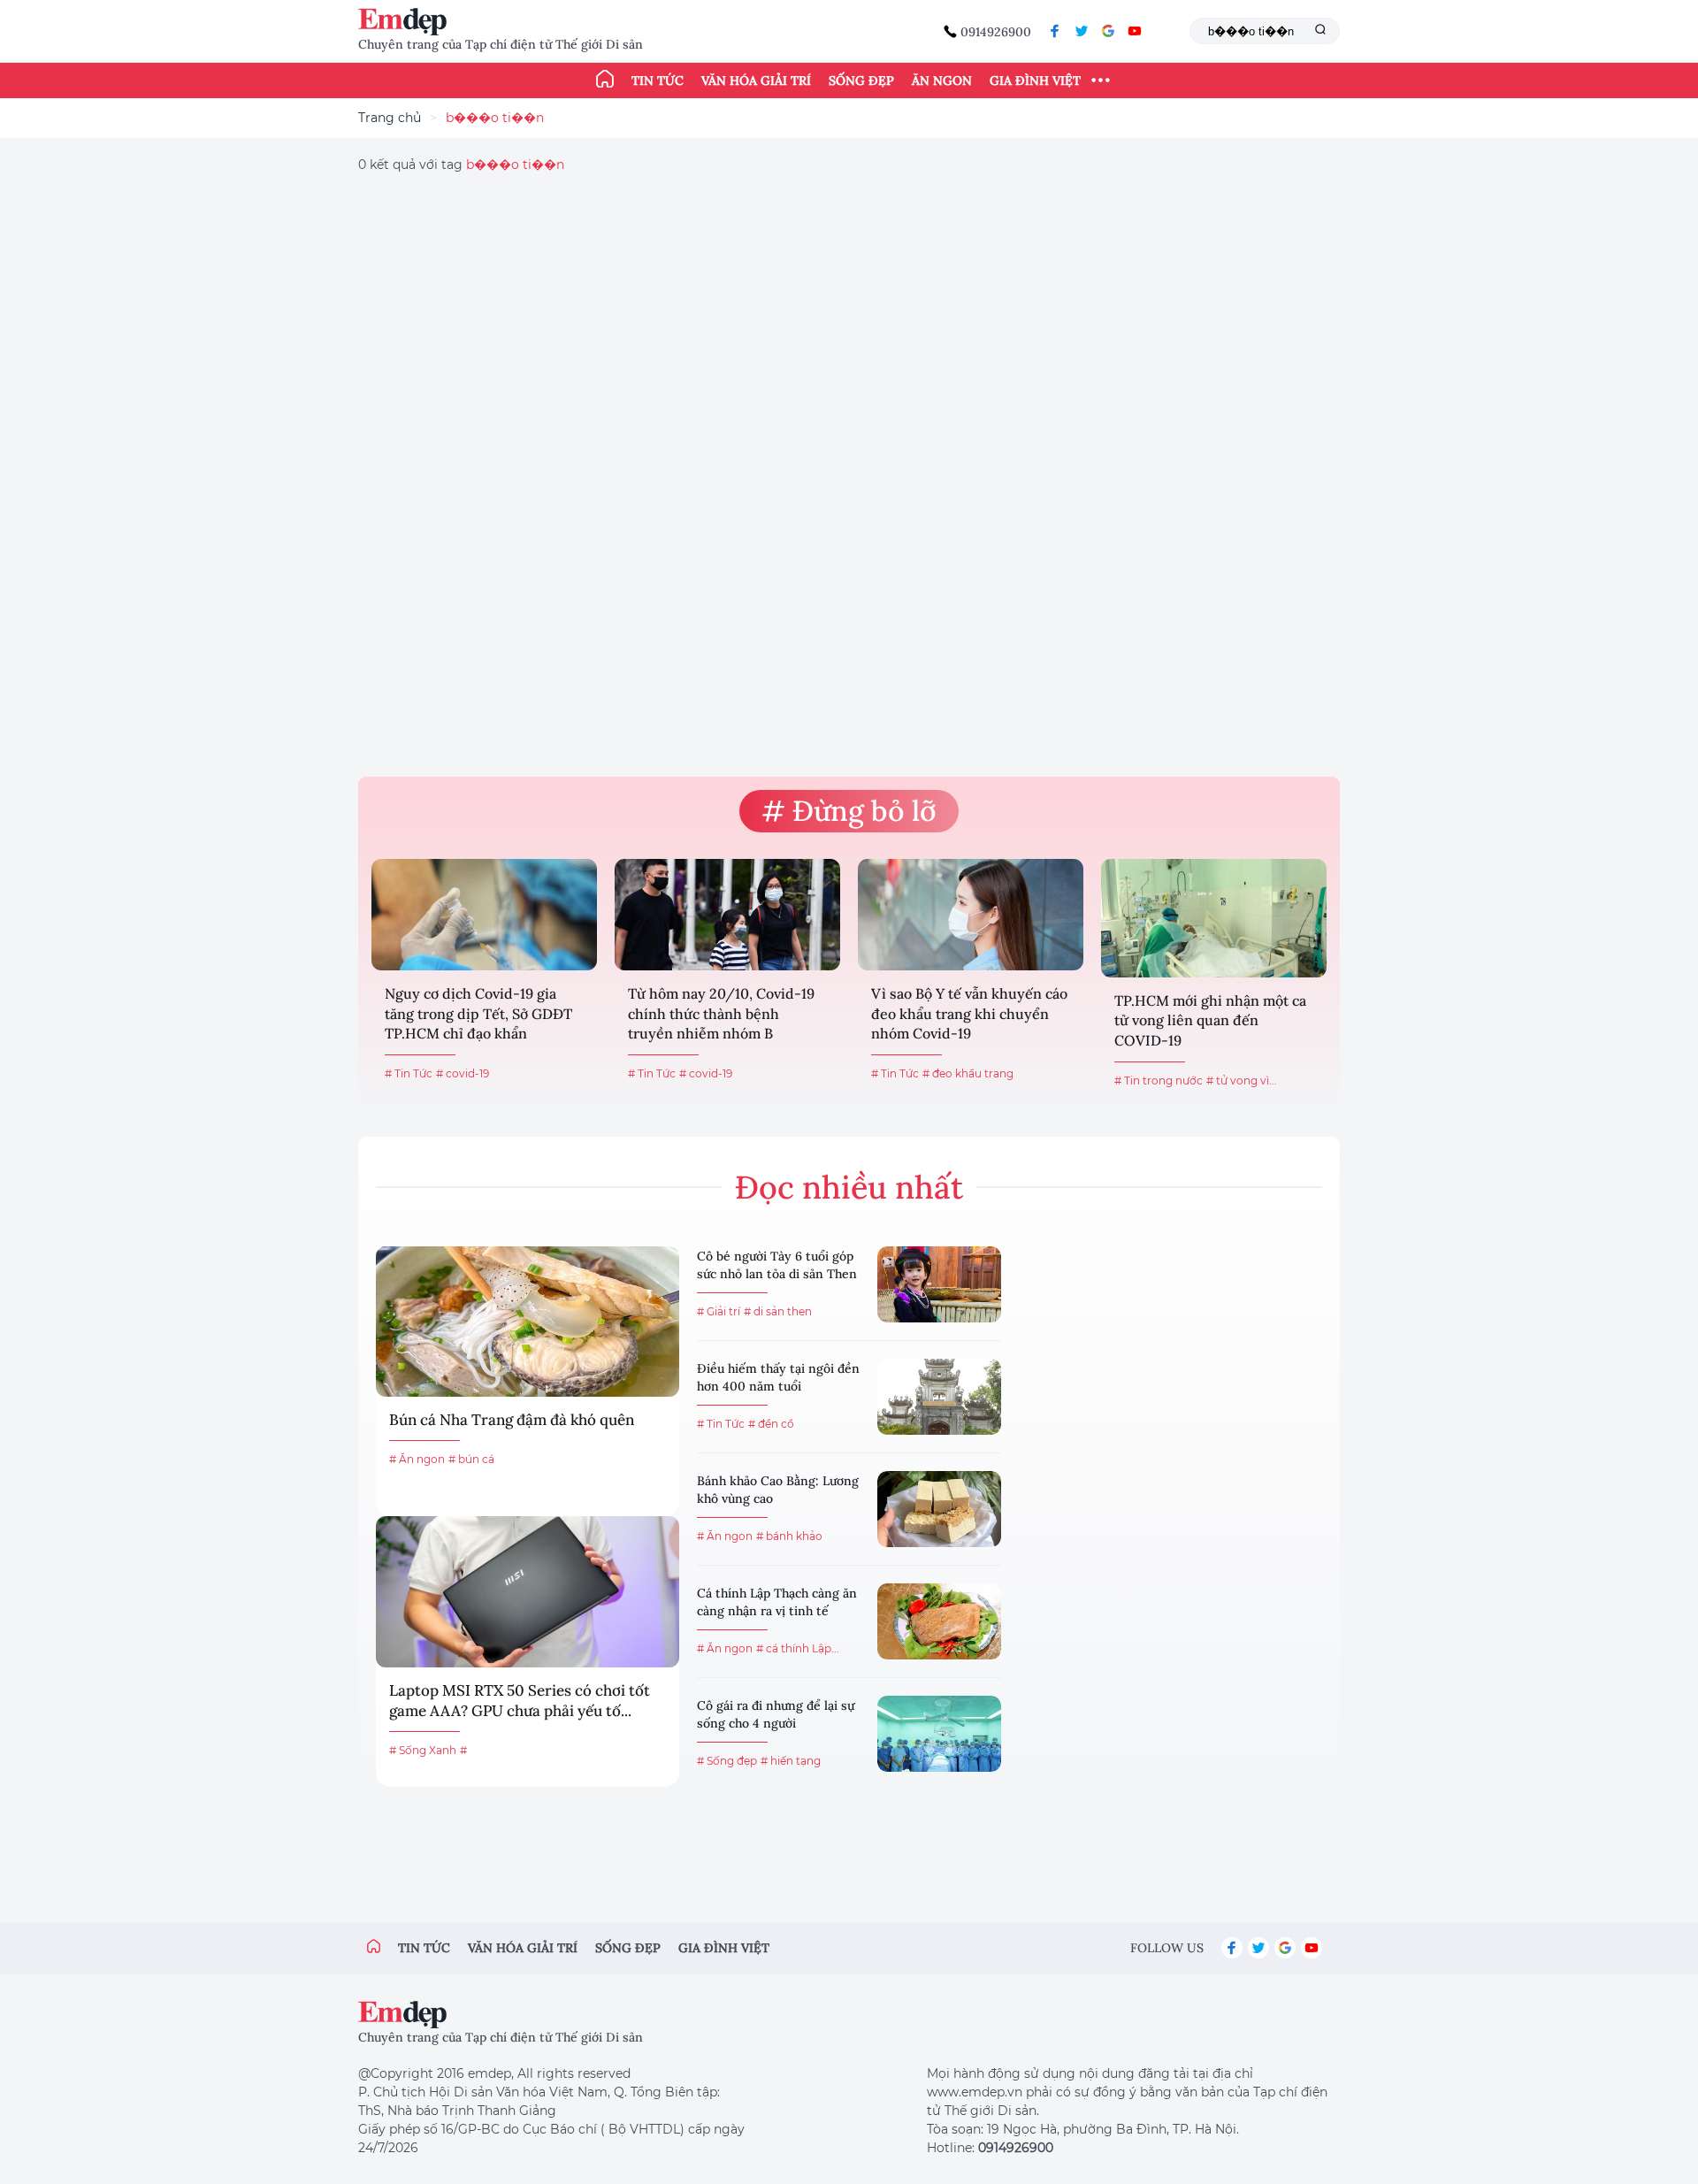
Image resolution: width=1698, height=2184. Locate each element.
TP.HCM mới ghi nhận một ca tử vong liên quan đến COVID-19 (1210, 1020)
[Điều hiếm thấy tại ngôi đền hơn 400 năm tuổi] (939, 1397)
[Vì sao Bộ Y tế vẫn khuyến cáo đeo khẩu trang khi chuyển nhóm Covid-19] (971, 915)
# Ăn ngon (417, 1459)
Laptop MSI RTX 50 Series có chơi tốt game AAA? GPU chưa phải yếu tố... (520, 1701)
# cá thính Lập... (798, 1648)
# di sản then (778, 1311)
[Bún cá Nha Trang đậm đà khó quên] (528, 1322)
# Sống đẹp (727, 1761)
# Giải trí (719, 1311)
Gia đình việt (724, 1948)
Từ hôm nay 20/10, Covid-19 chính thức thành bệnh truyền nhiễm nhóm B (721, 1013)
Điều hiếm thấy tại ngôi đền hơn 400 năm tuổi (778, 1377)
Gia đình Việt (1035, 80)
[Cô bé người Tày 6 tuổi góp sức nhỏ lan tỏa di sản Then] (939, 1284)
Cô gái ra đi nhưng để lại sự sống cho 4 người (776, 1714)
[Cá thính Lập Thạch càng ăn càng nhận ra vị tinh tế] (939, 1621)
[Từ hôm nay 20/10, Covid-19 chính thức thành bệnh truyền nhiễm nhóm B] (727, 915)
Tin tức (658, 80)
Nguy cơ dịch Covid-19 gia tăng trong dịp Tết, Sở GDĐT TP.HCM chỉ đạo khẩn (478, 1013)
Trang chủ (390, 118)
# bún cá (471, 1459)
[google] (1108, 31)
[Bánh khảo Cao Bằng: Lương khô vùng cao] (939, 1509)
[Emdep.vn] (407, 22)
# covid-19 (463, 1073)
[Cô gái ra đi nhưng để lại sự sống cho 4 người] (939, 1734)
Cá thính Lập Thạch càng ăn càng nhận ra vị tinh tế (777, 1602)
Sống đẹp (861, 80)
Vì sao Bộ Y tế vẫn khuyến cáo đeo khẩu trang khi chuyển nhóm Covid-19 (969, 1013)
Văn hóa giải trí (756, 80)
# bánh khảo (789, 1536)
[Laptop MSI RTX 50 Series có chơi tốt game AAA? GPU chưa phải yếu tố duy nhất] (528, 1591)
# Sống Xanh (423, 1750)
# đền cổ (771, 1424)
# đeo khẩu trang (968, 1073)
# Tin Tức (409, 1073)
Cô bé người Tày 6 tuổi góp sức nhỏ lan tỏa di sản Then (777, 1265)
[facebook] (1055, 31)
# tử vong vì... (1242, 1081)
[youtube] (1135, 31)
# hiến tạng (791, 1761)
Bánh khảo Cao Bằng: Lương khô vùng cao (778, 1490)
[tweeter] (1082, 31)
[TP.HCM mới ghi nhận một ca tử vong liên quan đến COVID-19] (1214, 918)
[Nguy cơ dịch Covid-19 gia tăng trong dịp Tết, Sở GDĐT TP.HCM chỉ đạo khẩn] (484, 915)
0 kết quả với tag (461, 165)
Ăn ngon (942, 80)
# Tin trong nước (1159, 1081)
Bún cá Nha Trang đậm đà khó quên (512, 1420)
